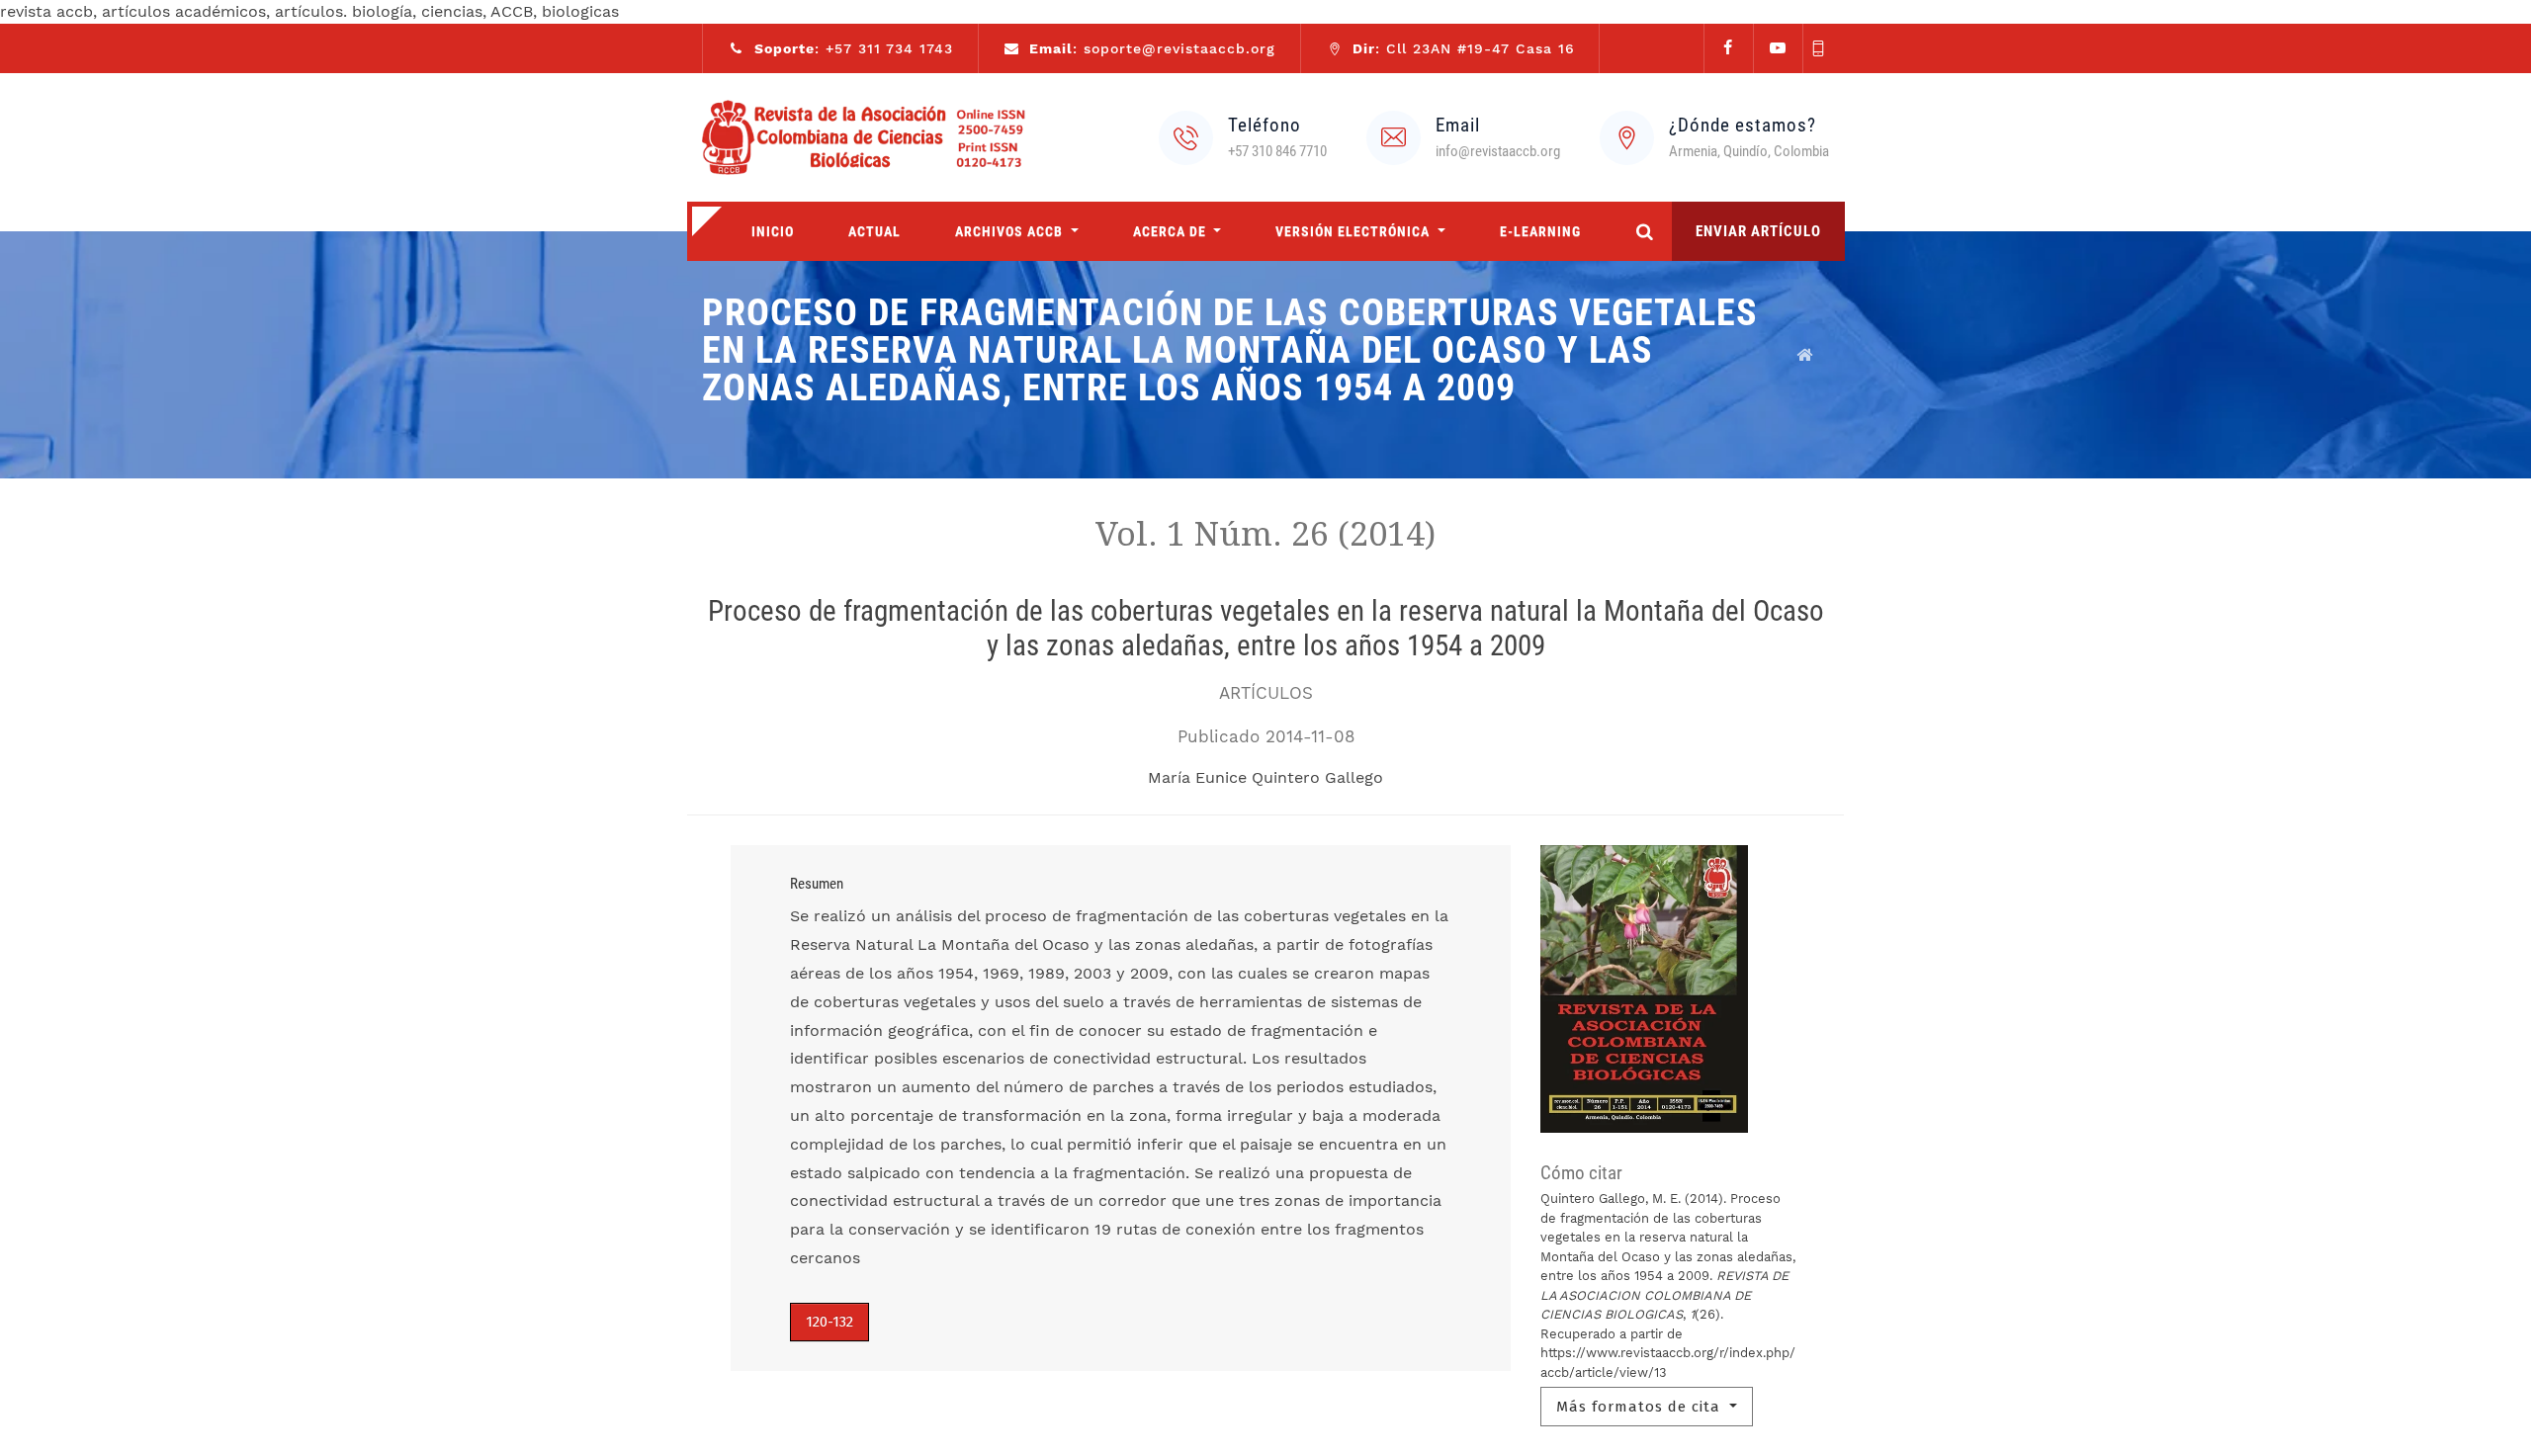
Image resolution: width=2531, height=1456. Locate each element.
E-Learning (1540, 231)
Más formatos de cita (1641, 1407)
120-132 (829, 1322)
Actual (874, 231)
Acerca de (1172, 231)
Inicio (773, 231)
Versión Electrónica (1354, 231)
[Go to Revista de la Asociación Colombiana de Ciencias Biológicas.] (1805, 355)
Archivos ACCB (1011, 231)
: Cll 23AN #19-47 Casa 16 (1464, 48)
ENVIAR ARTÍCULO (1758, 231)
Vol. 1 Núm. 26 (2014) (1265, 534)
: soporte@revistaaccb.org (1152, 48)
